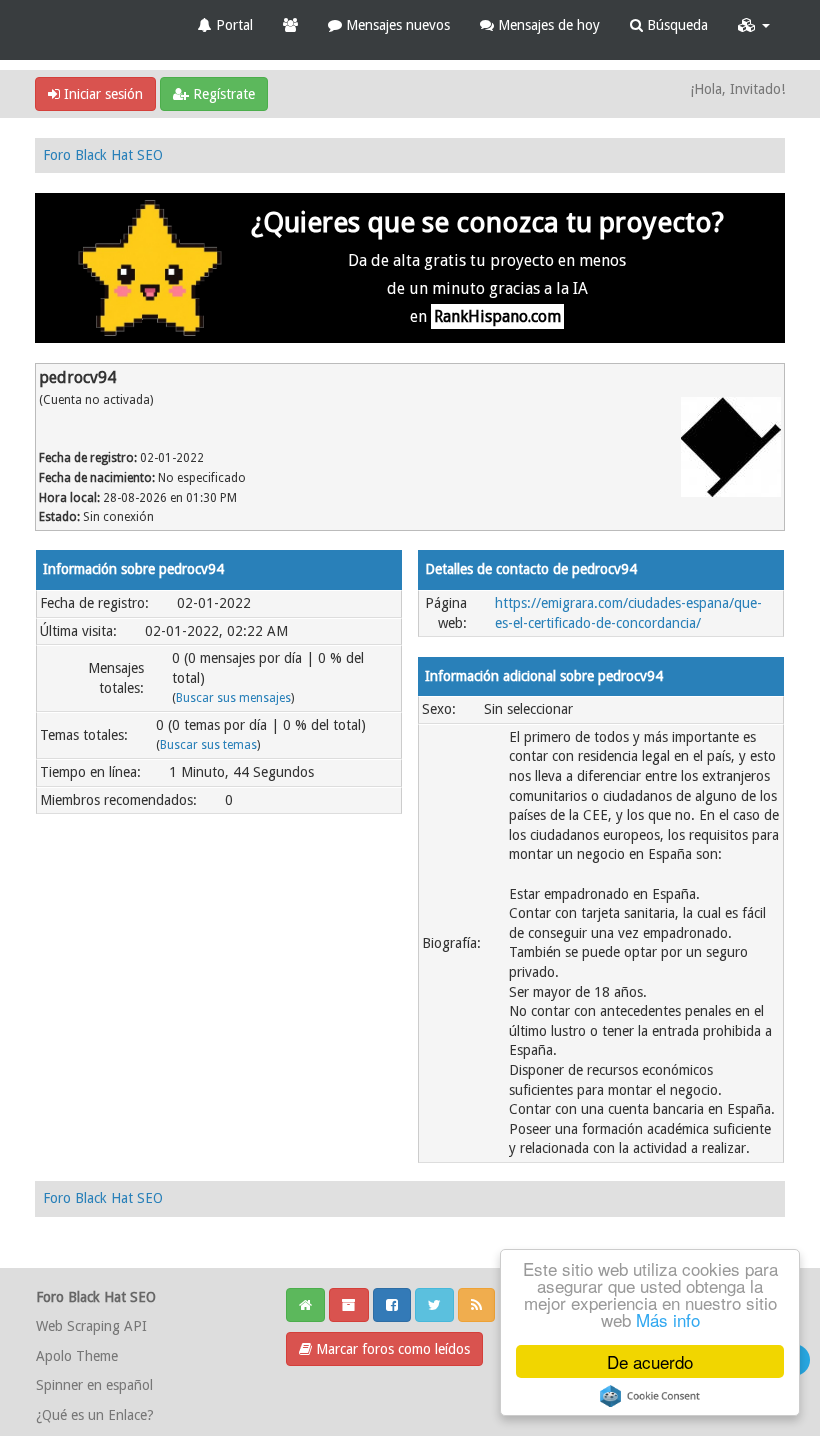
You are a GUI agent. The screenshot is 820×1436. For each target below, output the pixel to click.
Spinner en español (94, 1385)
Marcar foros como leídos (391, 1349)
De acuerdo (650, 1361)
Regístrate (222, 94)
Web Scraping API (91, 1326)
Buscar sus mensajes (233, 698)
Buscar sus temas (208, 745)
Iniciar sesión (101, 94)
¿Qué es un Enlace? (95, 1415)
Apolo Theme (77, 1356)
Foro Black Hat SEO (103, 155)
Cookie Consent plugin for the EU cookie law (650, 1396)
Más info (668, 1319)
